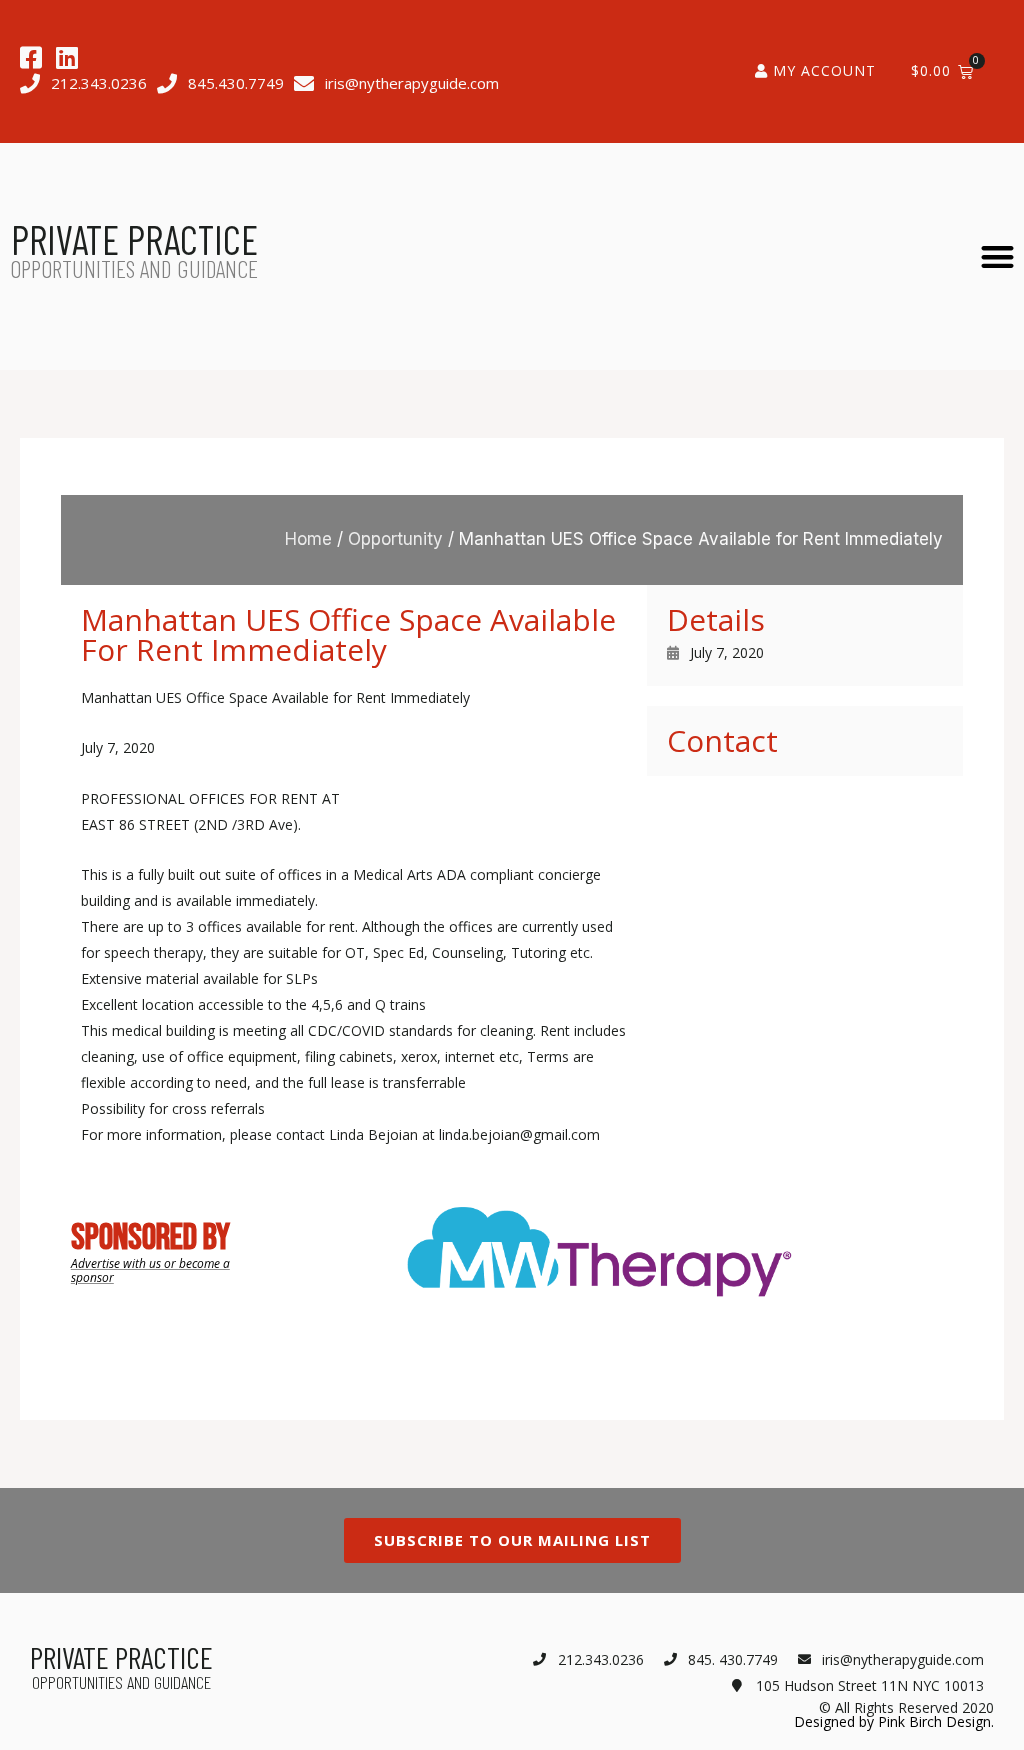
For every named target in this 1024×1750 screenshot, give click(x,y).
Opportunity (395, 539)
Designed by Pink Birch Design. (894, 1721)
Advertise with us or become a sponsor (150, 1270)
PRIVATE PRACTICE (134, 239)
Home (308, 539)
